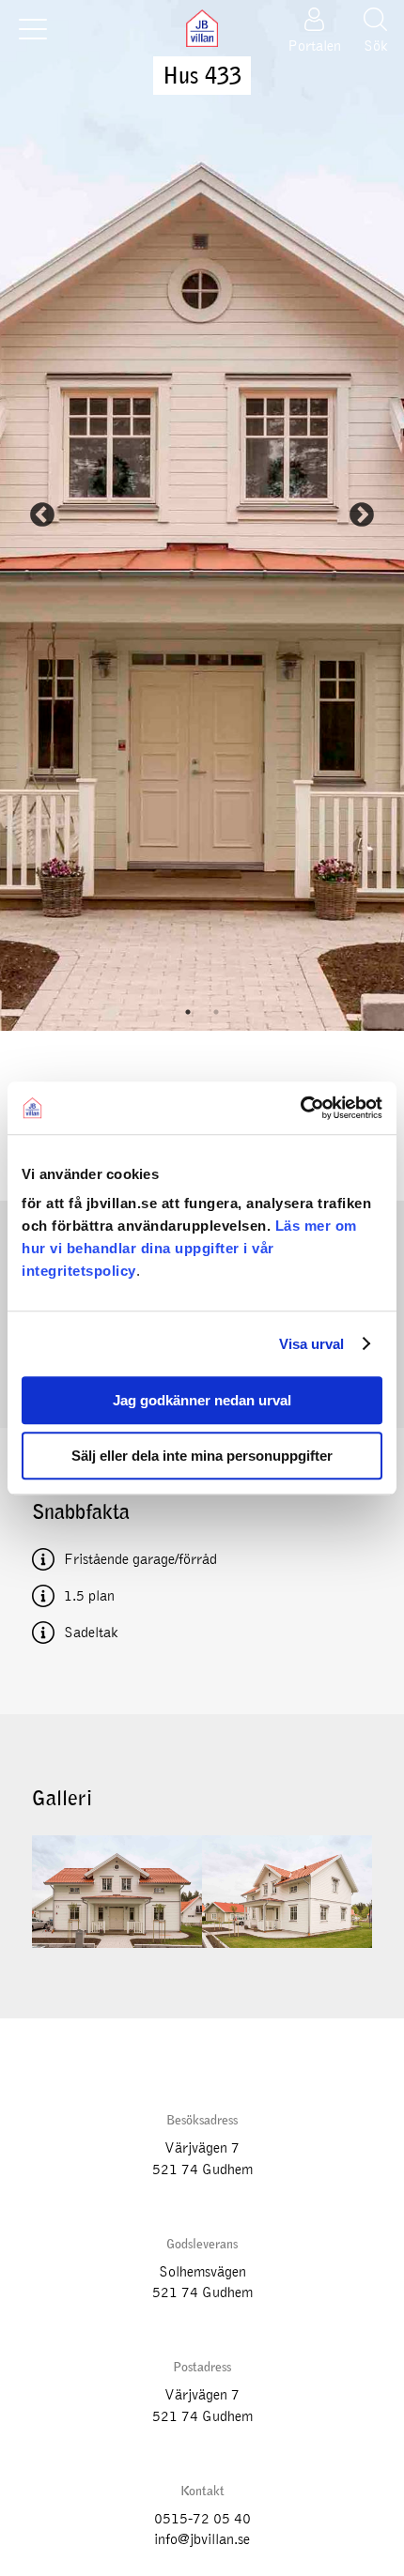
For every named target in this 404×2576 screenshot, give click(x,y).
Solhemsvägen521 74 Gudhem (202, 2282)
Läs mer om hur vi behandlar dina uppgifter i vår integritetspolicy (189, 1248)
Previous (42, 515)
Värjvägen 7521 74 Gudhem (202, 2158)
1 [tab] (188, 1012)
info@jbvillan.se (202, 2539)
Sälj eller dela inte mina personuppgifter (202, 1456)
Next (362, 515)
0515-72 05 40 (202, 2519)
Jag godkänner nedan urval (202, 1400)
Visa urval (312, 1344)
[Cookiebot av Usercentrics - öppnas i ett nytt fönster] (300, 1108)
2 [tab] (216, 1012)
